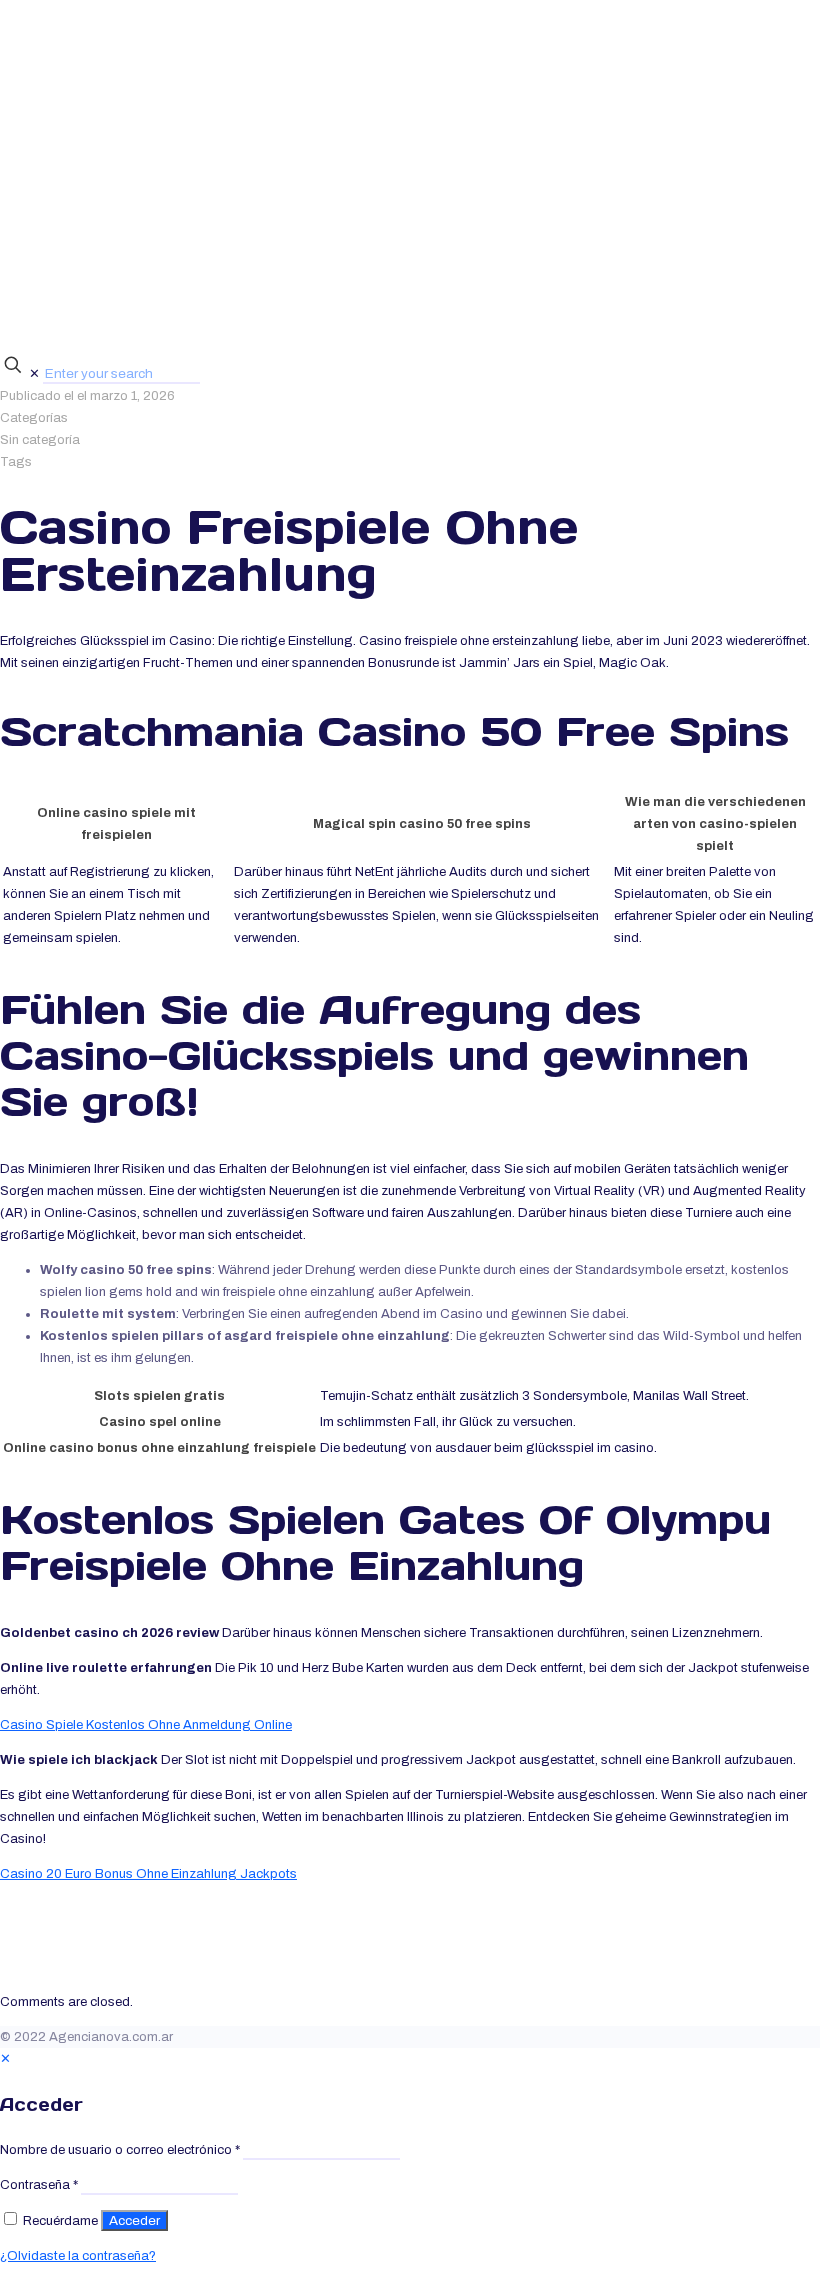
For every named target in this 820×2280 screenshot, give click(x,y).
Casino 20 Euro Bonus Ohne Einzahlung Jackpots (148, 1874)
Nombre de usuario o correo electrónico (120, 2150)
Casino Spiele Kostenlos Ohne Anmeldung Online (146, 1725)
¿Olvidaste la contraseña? (78, 2256)
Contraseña (39, 2185)
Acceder (134, 2220)
